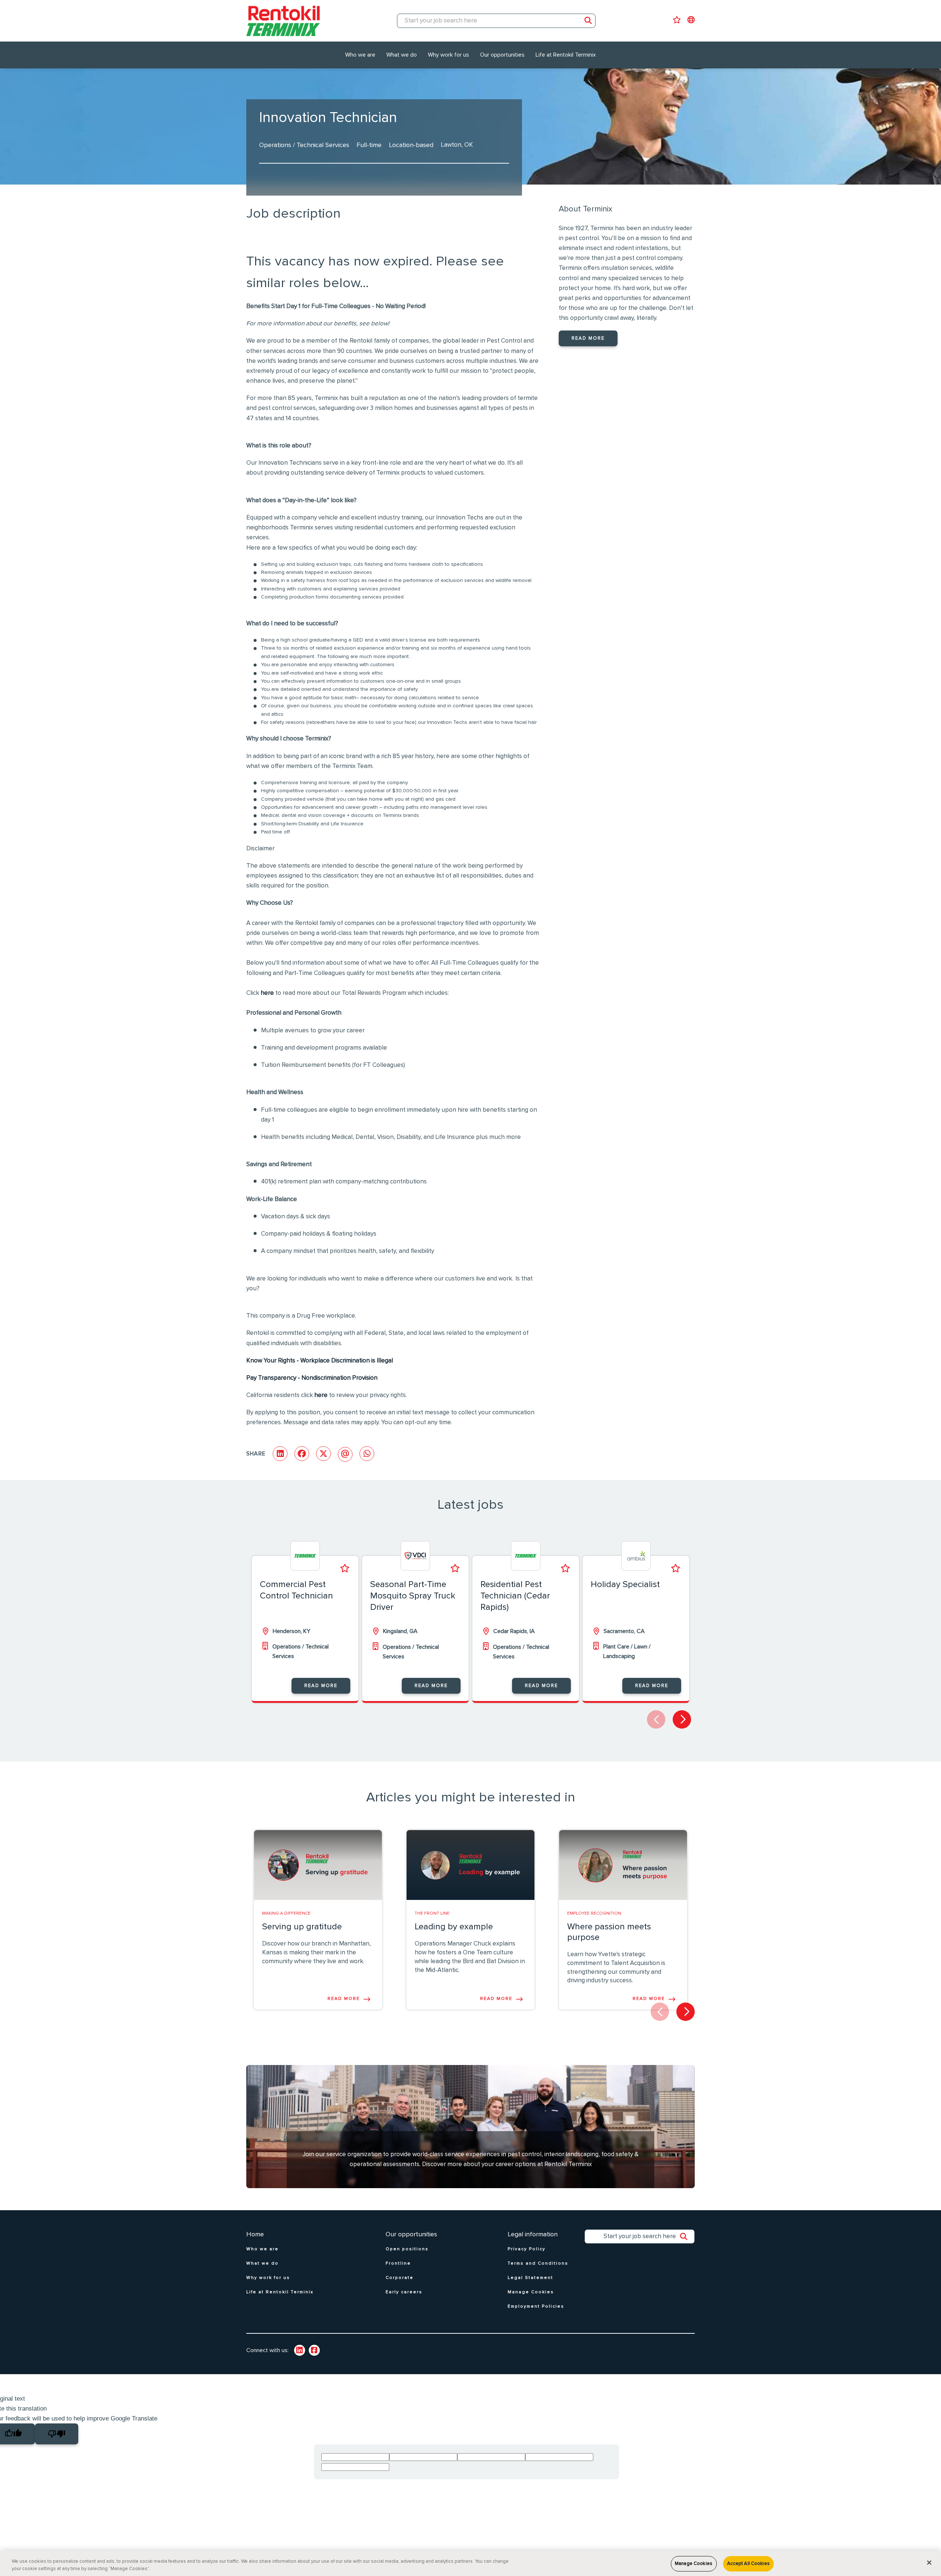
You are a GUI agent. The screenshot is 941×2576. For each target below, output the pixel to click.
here (267, 993)
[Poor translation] (57, 2434)
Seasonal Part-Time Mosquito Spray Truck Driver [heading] (413, 1596)
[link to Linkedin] (300, 2350)
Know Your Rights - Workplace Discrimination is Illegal (320, 1361)
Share (256, 1454)
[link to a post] (318, 1865)
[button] (682, 1719)
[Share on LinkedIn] (280, 1454)
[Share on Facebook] (302, 1454)
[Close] (929, 2563)
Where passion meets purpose (609, 1932)
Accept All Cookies (748, 2564)
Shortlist (345, 1568)
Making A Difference (286, 1914)
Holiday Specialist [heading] (625, 1584)
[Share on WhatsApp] (367, 1454)
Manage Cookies (694, 2564)
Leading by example (454, 1927)
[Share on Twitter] (323, 1454)
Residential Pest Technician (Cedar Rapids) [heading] (515, 1596)
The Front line (432, 1914)
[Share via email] (345, 1454)
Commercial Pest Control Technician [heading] (296, 1590)
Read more (588, 338)
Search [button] (588, 21)
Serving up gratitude (302, 1927)
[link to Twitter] (314, 2350)
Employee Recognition (594, 1914)
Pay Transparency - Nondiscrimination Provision (312, 1378)
